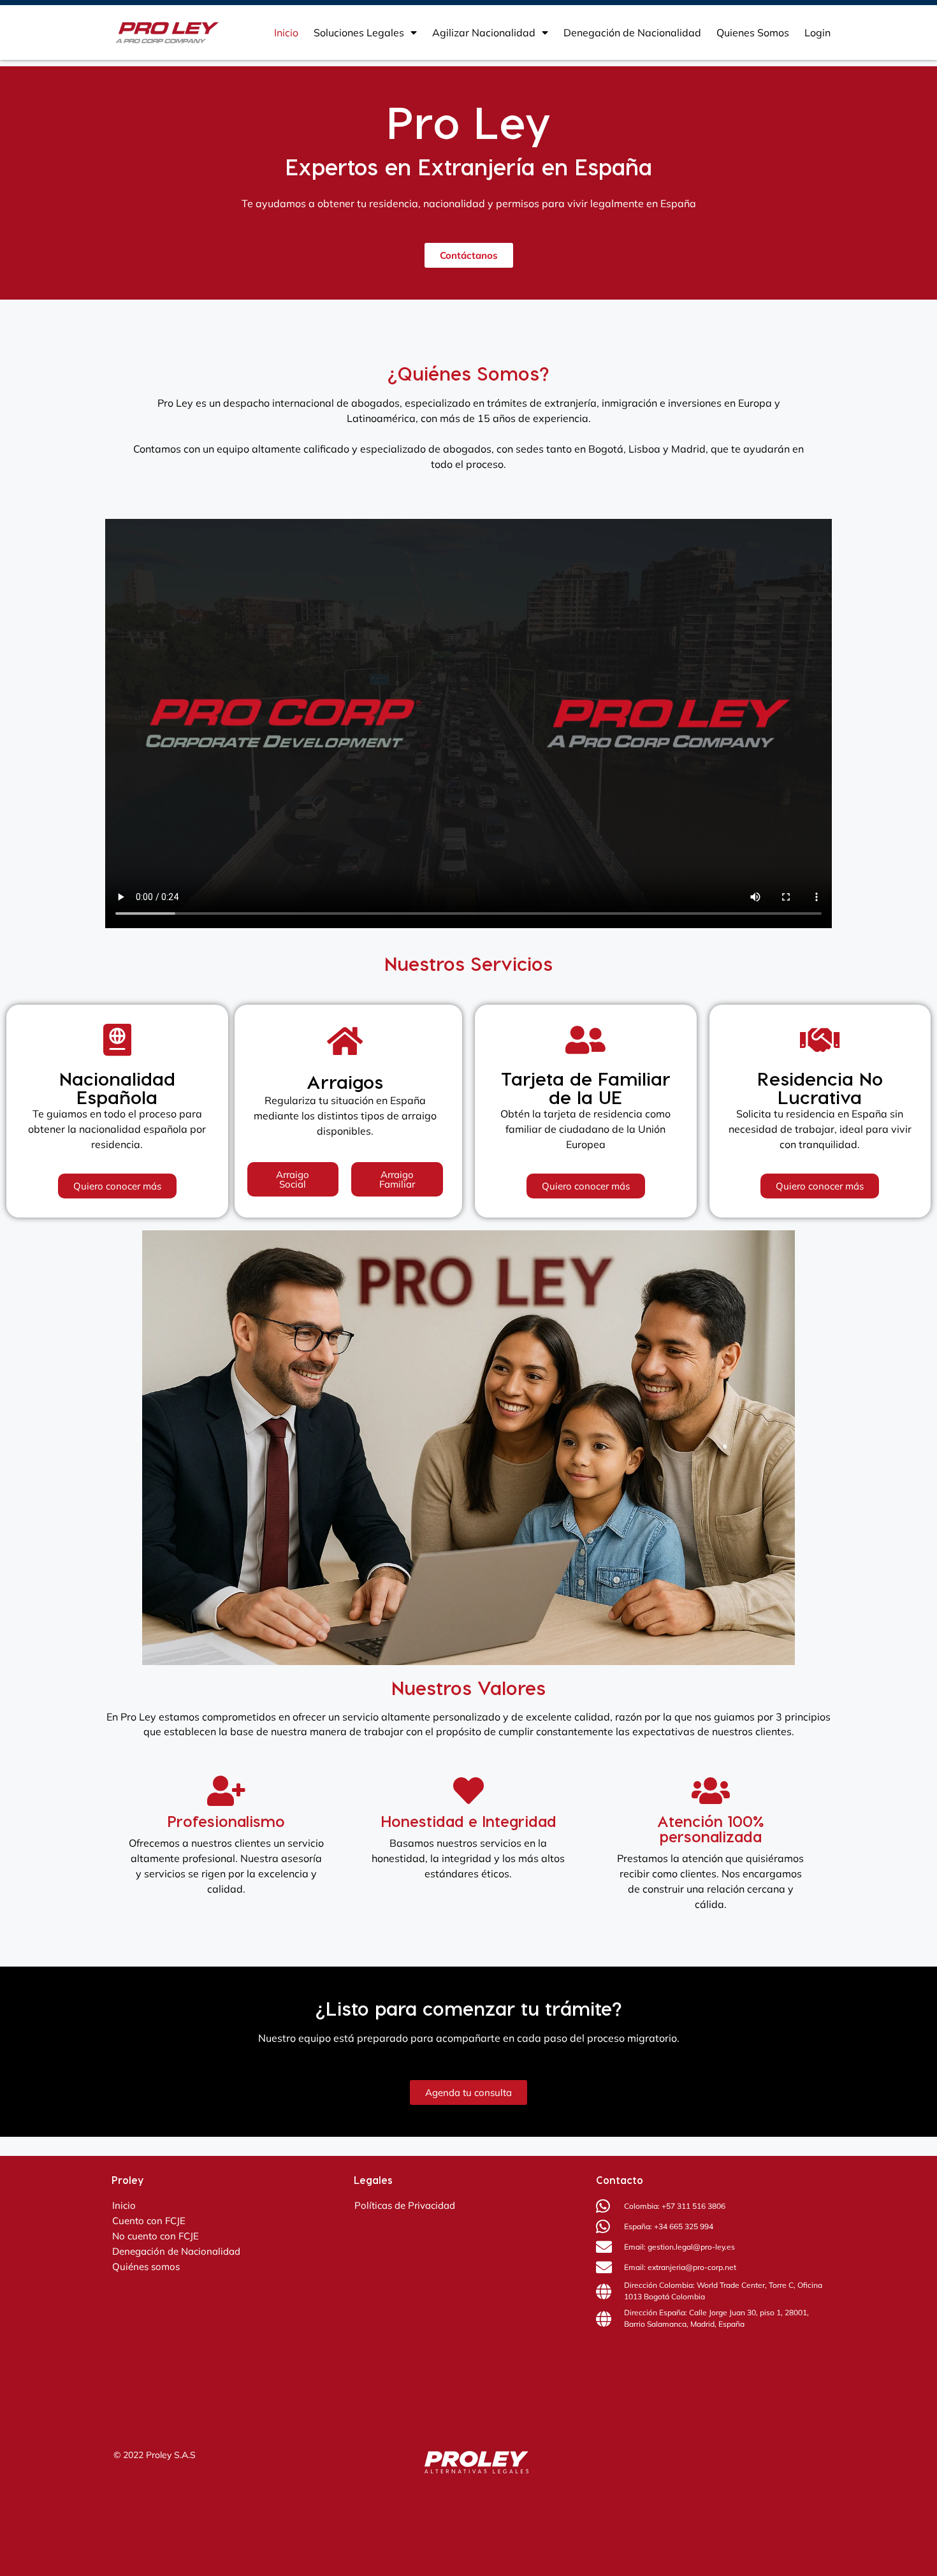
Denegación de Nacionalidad (632, 33)
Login (817, 33)
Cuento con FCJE (149, 2221)
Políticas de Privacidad (405, 2205)
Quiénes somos (146, 2267)
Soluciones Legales (359, 33)
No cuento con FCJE (156, 2236)
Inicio (286, 33)
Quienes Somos (753, 33)
